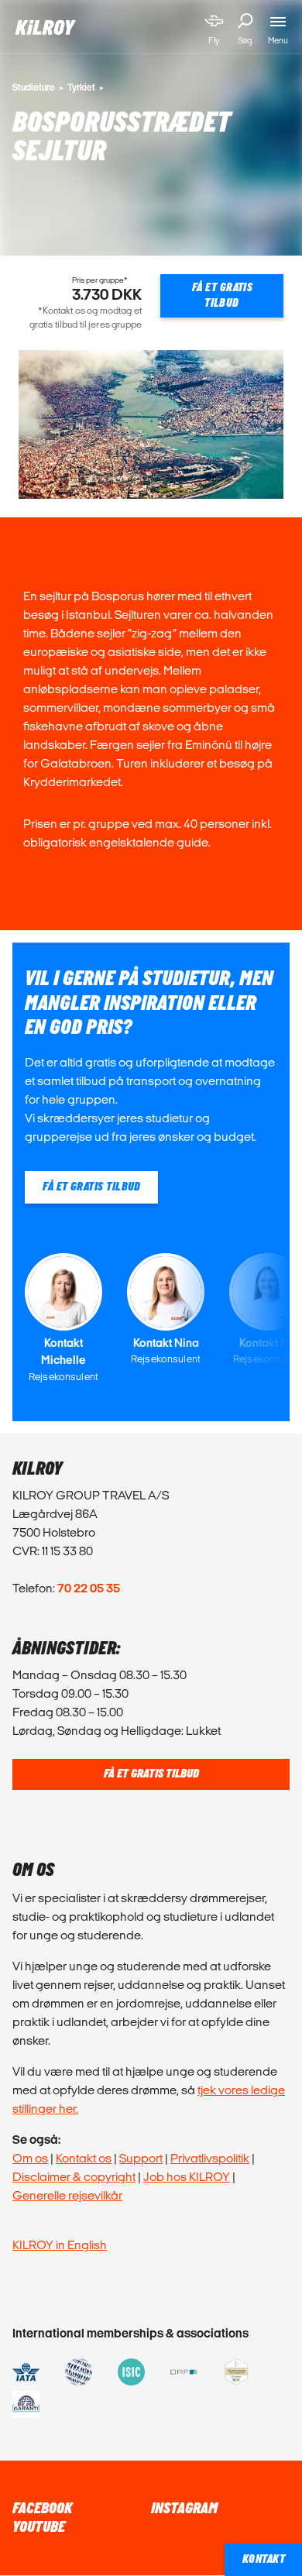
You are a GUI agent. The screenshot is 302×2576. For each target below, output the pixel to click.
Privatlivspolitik (210, 2158)
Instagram (184, 2509)
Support (141, 2158)
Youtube (39, 2527)
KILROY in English (60, 2245)
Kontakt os (84, 2158)
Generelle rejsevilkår (67, 2195)
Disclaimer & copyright (74, 2177)
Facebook (42, 2509)
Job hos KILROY (187, 2177)
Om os (30, 2158)
